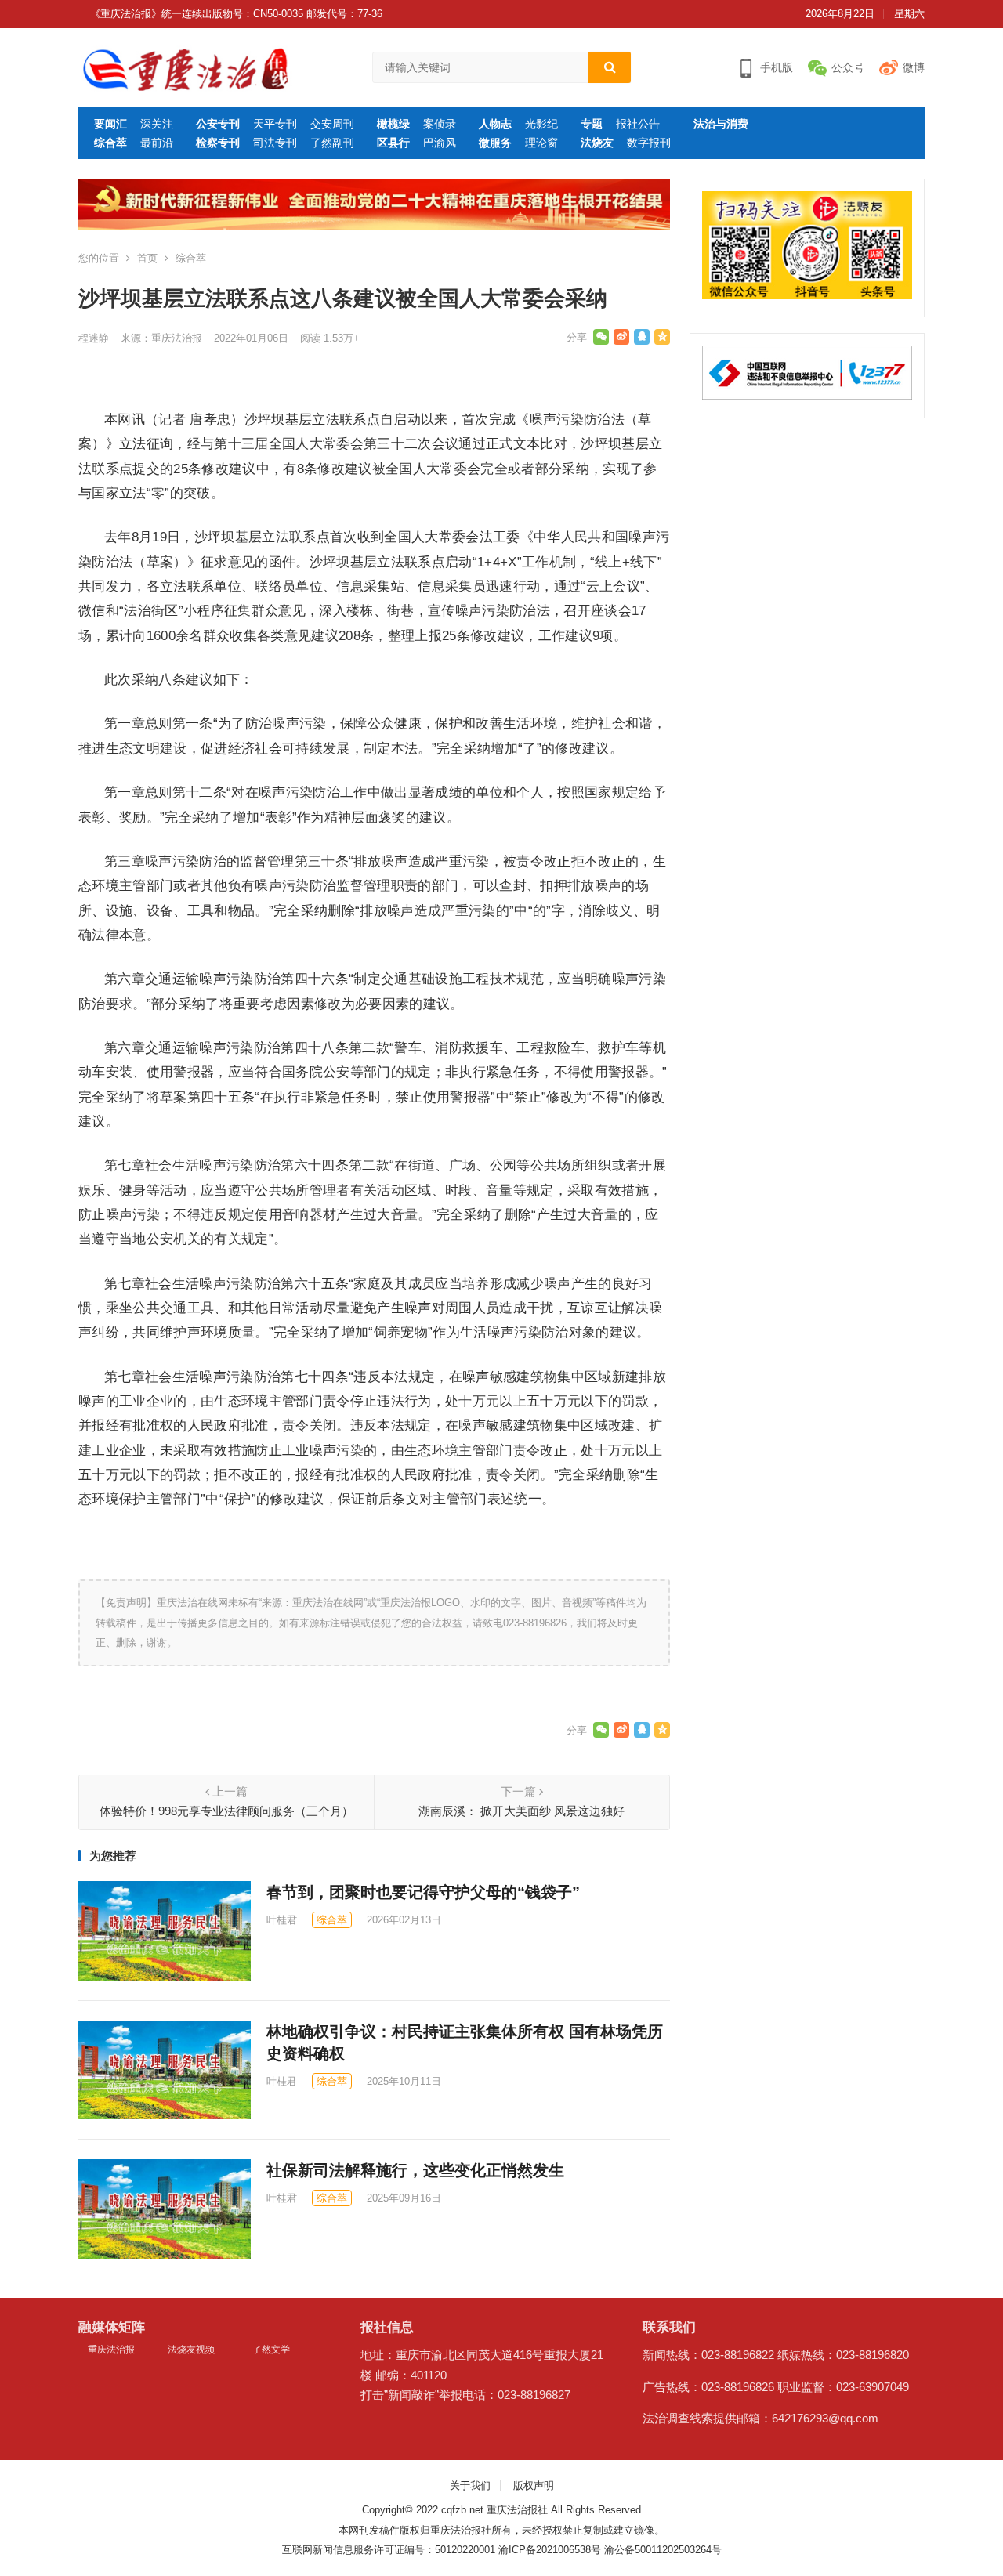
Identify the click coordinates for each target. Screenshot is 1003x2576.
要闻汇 (110, 124)
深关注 (157, 124)
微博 (914, 67)
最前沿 (157, 143)
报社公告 (638, 124)
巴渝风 (440, 143)
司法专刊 (275, 143)
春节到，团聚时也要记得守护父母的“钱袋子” (423, 1892)
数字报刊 (649, 143)
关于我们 (470, 2486)
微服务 (495, 143)
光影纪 (541, 124)
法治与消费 (721, 124)
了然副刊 (332, 143)
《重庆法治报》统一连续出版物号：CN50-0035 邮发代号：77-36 (236, 14)
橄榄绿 (393, 124)
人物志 (495, 124)
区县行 (393, 143)
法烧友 (597, 143)
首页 (147, 258)
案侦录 (440, 124)
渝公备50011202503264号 (663, 2550)
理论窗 (541, 143)
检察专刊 (218, 143)
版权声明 (534, 2486)
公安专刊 (218, 124)
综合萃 (110, 143)
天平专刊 (275, 124)
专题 (592, 124)
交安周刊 (332, 124)
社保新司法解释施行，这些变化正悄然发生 (415, 2170)
